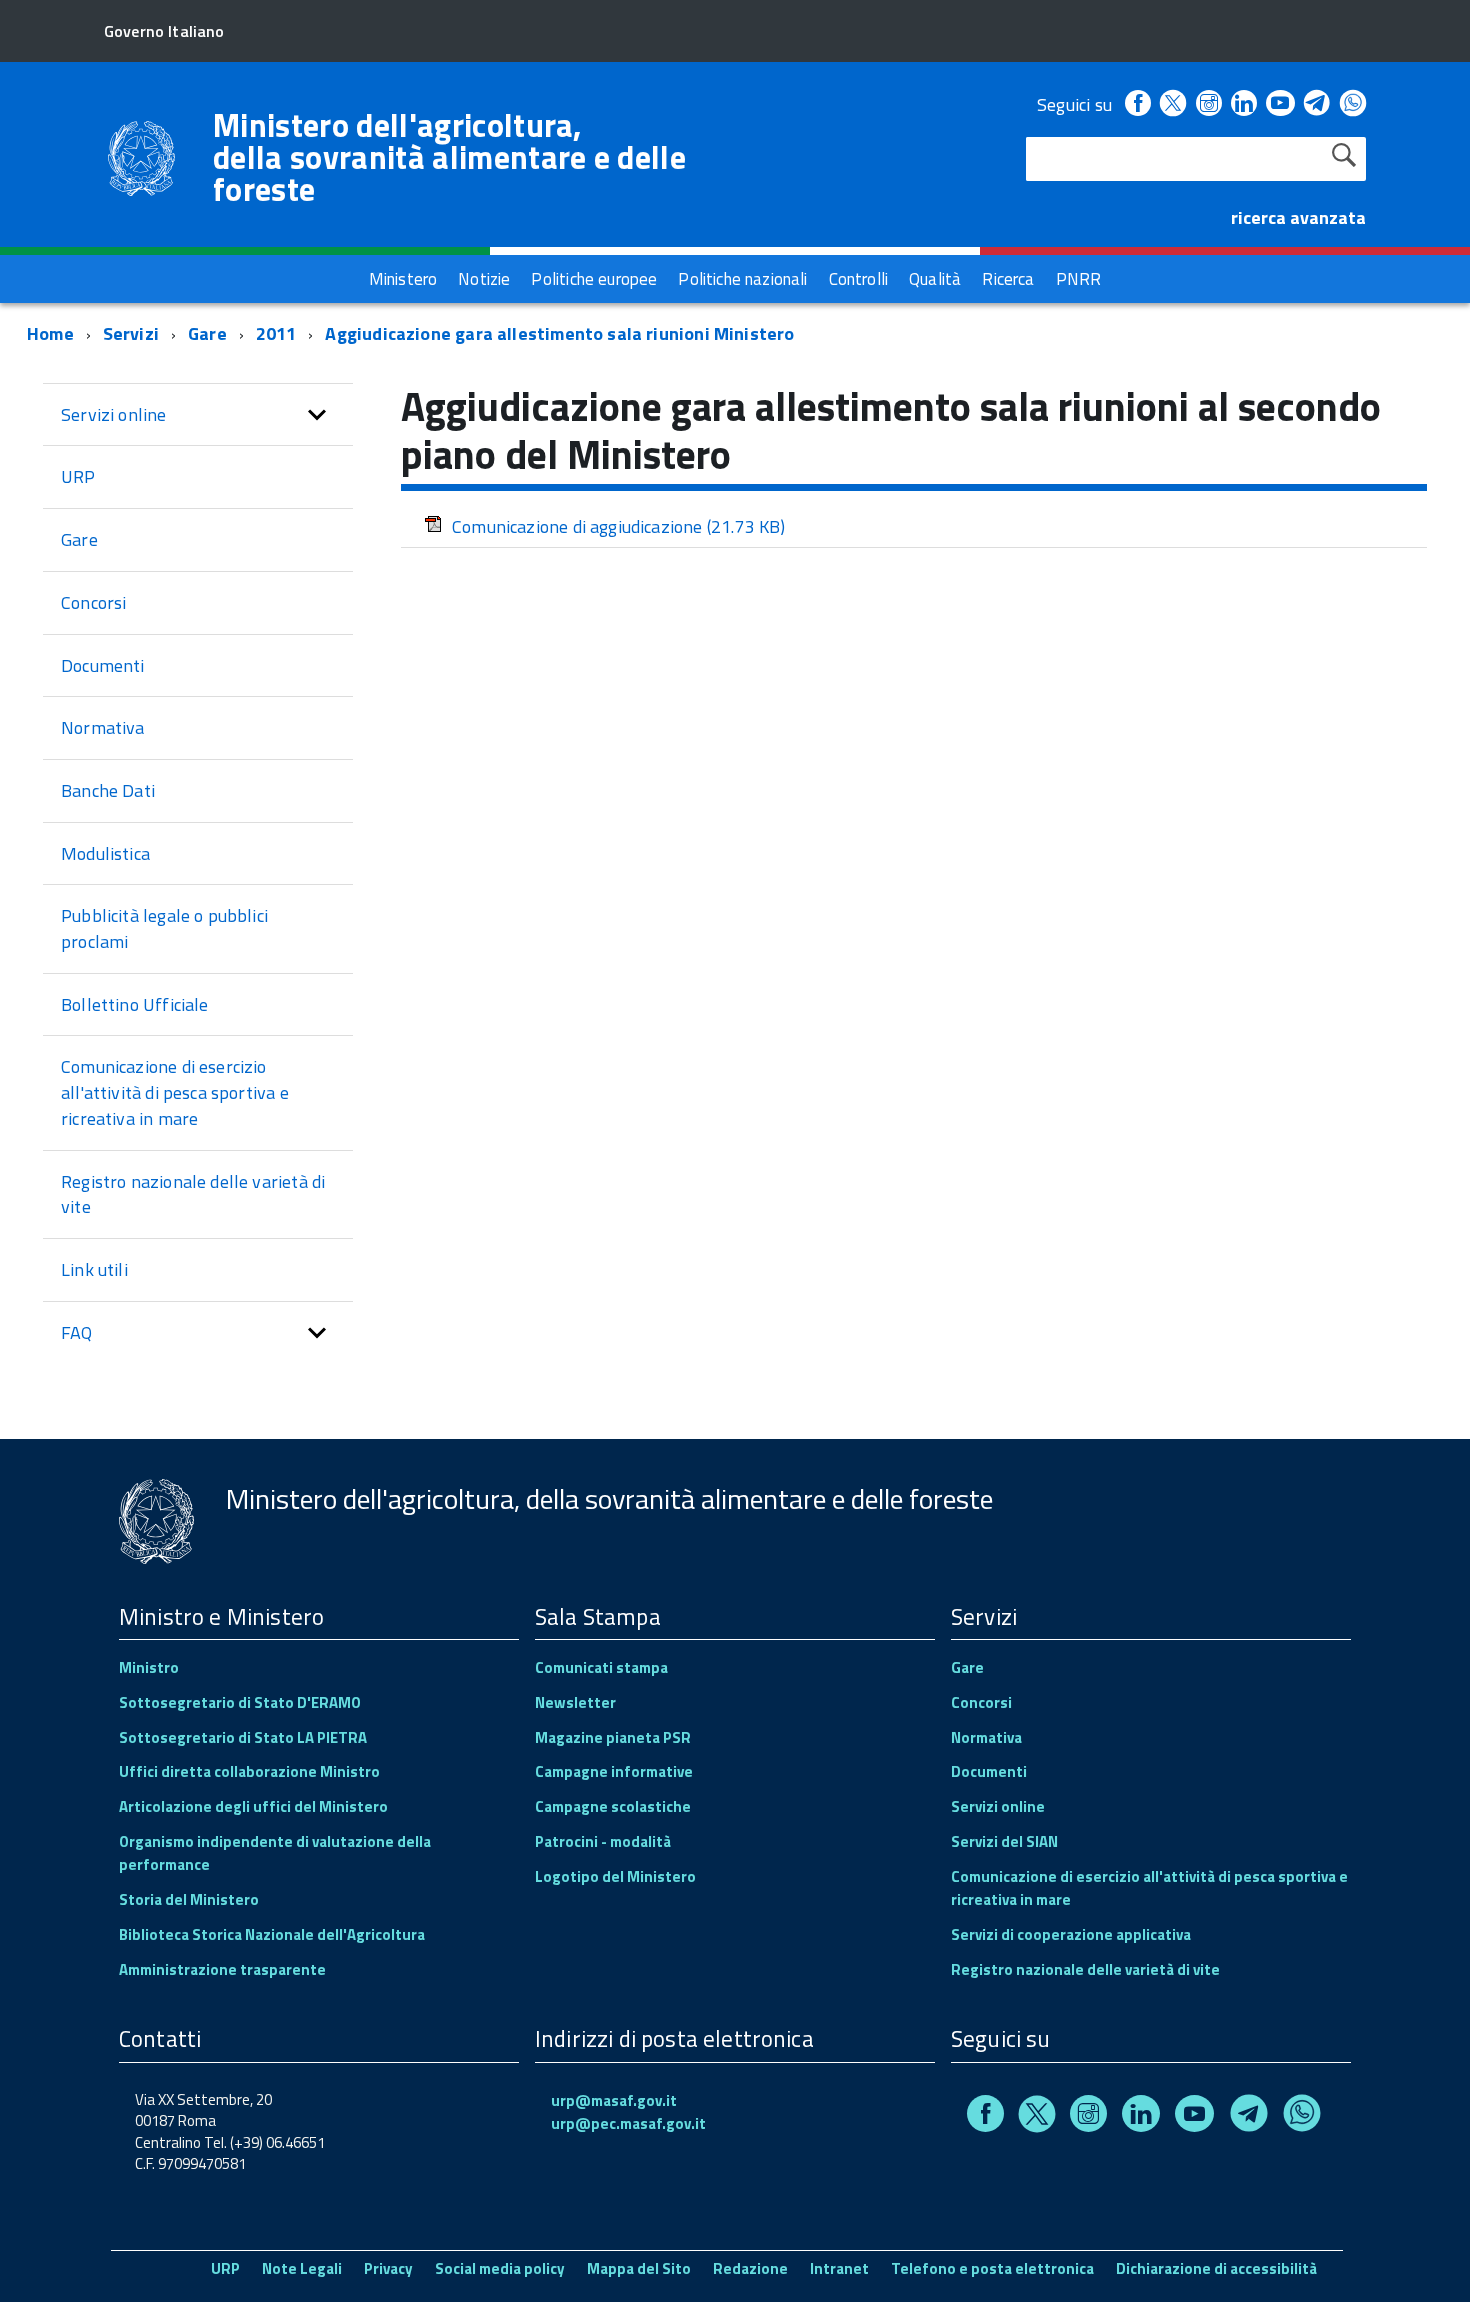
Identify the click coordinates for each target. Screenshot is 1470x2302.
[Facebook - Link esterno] (1138, 104)
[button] (317, 415)
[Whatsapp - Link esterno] (1353, 104)
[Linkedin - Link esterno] (1244, 104)
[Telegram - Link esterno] (1317, 104)
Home (50, 333)
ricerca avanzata (1298, 217)
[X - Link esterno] (1173, 104)
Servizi (131, 333)
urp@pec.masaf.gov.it (628, 2123)
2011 (276, 333)
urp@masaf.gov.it (614, 2100)
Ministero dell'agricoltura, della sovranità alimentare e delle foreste (449, 157)
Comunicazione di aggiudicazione (619, 526)
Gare (207, 333)
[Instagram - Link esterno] (1209, 104)
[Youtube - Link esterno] (1280, 104)
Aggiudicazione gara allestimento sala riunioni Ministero (559, 333)
